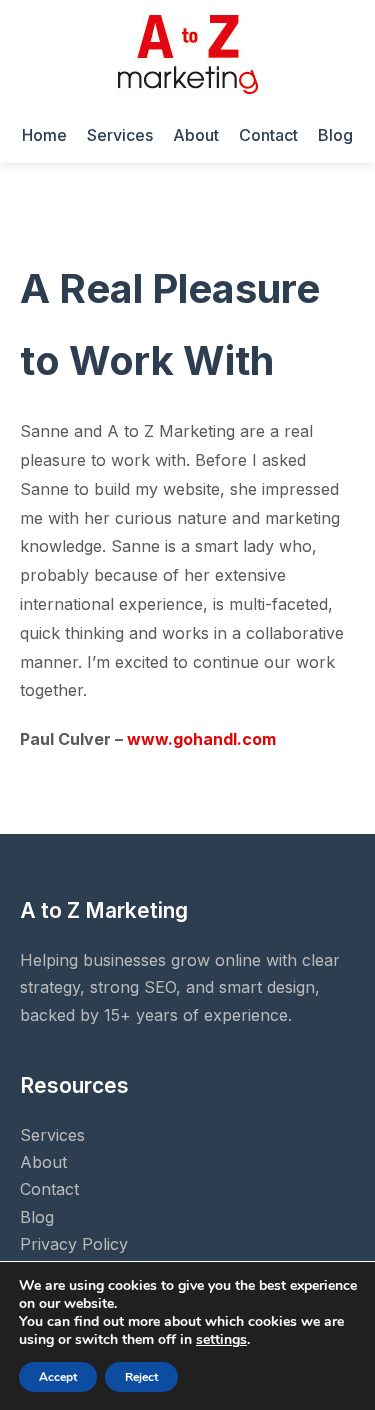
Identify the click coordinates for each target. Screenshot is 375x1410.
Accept (58, 1377)
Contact (268, 135)
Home (44, 135)
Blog (335, 135)
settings (221, 1340)
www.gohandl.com (201, 739)
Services (120, 135)
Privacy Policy (74, 1244)
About (196, 135)
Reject (141, 1377)
